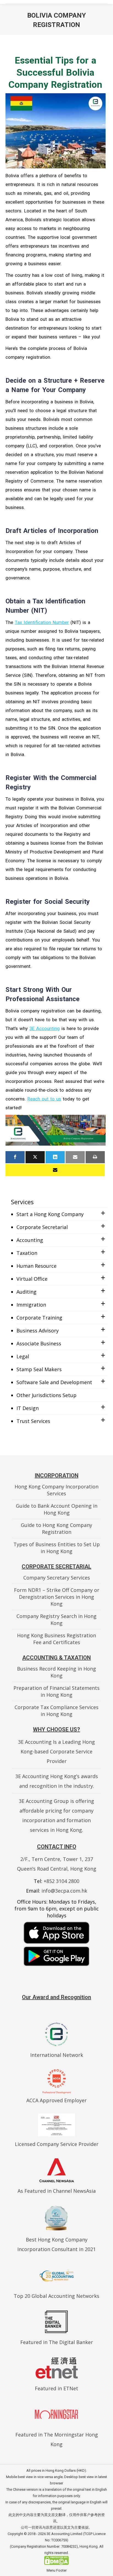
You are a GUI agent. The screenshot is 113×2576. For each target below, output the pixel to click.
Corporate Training (39, 1318)
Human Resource (36, 1266)
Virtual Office (32, 1279)
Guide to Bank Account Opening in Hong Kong (57, 1509)
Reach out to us (44, 1099)
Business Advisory (38, 1331)
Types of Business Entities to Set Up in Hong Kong (57, 1548)
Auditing (26, 1292)
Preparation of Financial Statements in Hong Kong (56, 1691)
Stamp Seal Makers (39, 1369)
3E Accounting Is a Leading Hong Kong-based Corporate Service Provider (56, 1751)
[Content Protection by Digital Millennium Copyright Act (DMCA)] (56, 2564)
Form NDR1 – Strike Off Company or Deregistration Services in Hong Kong (57, 1597)
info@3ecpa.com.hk (64, 1891)
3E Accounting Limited (65, 2534)
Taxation (27, 1253)
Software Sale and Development (54, 1382)
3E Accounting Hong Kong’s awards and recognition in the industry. (57, 1781)
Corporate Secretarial (42, 1227)
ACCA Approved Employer (56, 2100)
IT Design (28, 1408)
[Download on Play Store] (56, 1956)
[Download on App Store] (56, 1933)
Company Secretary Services (57, 1578)
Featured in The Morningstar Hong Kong (57, 2439)
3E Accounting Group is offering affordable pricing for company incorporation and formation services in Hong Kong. (56, 1815)
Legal (23, 1356)
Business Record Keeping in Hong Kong (56, 1672)
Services (22, 1202)
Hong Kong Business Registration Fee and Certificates (56, 1639)
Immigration (31, 1305)
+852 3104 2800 (61, 1881)
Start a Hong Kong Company (50, 1214)
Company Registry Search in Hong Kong (56, 1620)
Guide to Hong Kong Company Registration (56, 1528)
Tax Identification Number (42, 622)
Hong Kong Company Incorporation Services (56, 1490)
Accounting (30, 1240)
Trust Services (33, 1421)
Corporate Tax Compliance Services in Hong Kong (56, 1711)
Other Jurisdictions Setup (46, 1395)
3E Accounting (45, 1028)
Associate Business (39, 1343)
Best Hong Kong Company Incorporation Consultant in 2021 (56, 2244)
